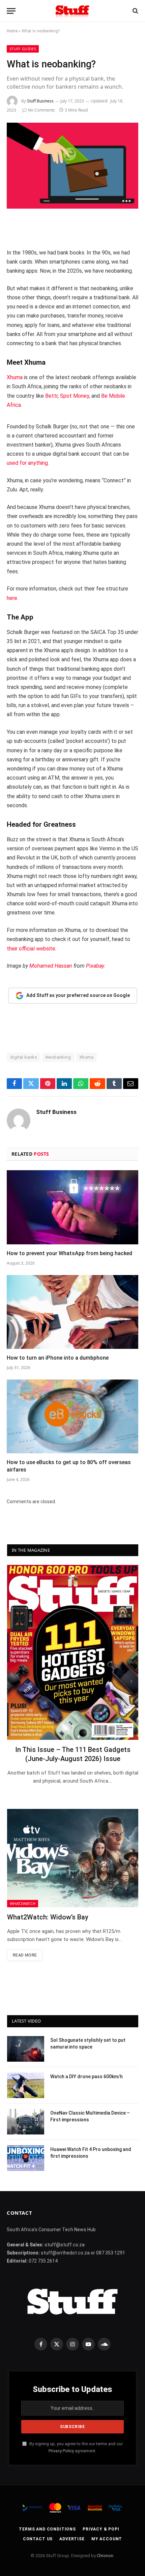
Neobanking (58, 1057)
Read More (25, 1955)
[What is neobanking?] (72, 166)
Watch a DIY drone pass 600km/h (86, 2077)
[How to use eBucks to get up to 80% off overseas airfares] (72, 1416)
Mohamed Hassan (51, 966)
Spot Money (75, 396)
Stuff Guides (23, 49)
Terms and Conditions (47, 2529)
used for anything (27, 463)
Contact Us (38, 2539)
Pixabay (95, 966)
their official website (31, 949)
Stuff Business (40, 101)
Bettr (51, 396)
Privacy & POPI (101, 2529)
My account (107, 2539)
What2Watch (23, 1903)
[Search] (135, 11)
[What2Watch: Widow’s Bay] (73, 1858)
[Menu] (11, 11)
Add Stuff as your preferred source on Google (78, 995)
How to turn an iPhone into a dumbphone (58, 1358)
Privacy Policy (61, 2451)
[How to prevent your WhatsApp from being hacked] (72, 1207)
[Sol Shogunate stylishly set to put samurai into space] (26, 2049)
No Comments (41, 110)
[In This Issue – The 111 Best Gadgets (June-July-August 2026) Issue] (73, 1652)
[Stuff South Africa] (72, 11)
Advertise (72, 2539)
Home (12, 31)
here (12, 598)
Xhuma (15, 377)
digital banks (24, 1057)
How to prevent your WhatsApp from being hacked (69, 1253)
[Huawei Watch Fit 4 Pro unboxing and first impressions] (26, 2158)
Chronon (105, 2556)
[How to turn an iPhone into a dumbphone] (72, 1312)
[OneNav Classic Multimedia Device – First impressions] (26, 2122)
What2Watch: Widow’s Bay (48, 1917)
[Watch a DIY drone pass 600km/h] (26, 2085)
